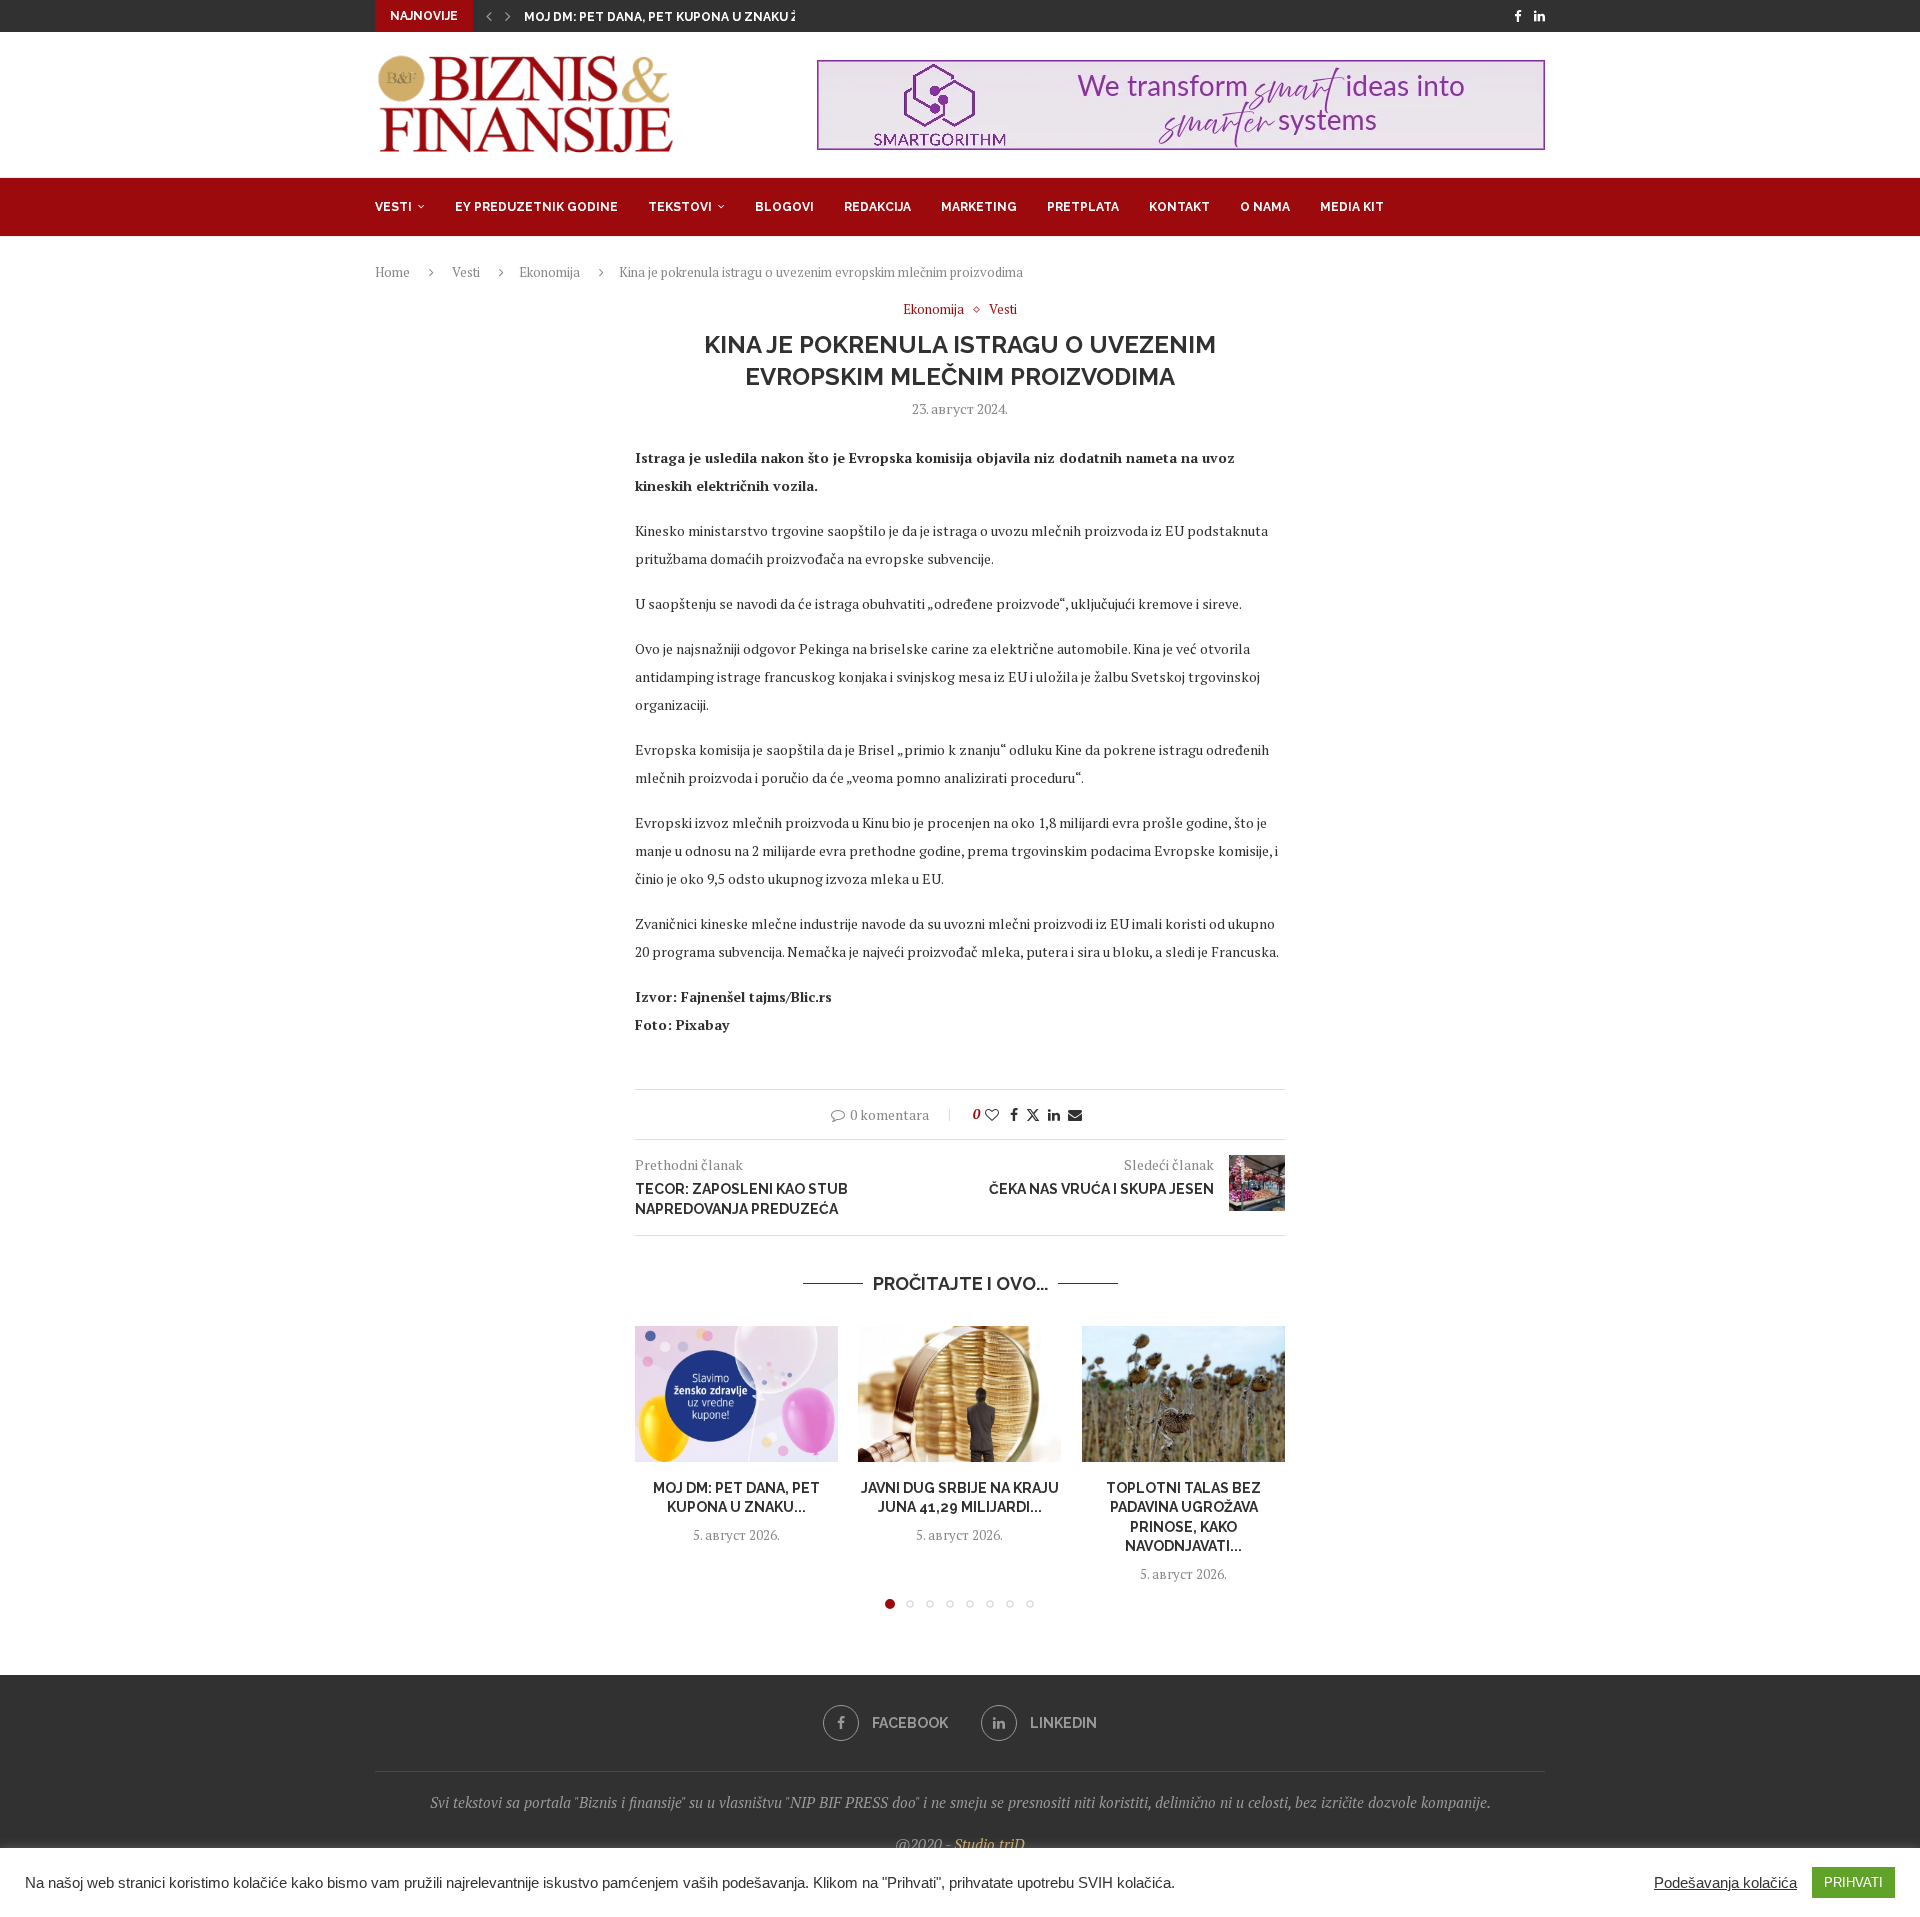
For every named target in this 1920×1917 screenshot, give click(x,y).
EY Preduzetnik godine (536, 207)
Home (392, 272)
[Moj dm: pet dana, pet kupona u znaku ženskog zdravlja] (736, 1394)
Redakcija (877, 207)
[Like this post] (992, 1114)
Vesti (393, 207)
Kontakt (1179, 207)
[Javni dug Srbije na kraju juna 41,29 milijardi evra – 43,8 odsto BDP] (959, 1394)
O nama (1265, 207)
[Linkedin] (1539, 16)
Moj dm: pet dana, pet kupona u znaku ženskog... (693, 17)
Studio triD (989, 1844)
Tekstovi (680, 207)
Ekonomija (549, 272)
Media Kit (1352, 207)
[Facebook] (1517, 16)
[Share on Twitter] (1033, 1114)
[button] (489, 16)
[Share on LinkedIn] (1054, 1114)
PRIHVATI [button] (1853, 1882)
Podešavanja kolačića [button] (1725, 1883)
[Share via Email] (1075, 1114)
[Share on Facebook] (1014, 1114)
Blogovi (784, 207)
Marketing (979, 207)
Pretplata (1083, 207)
